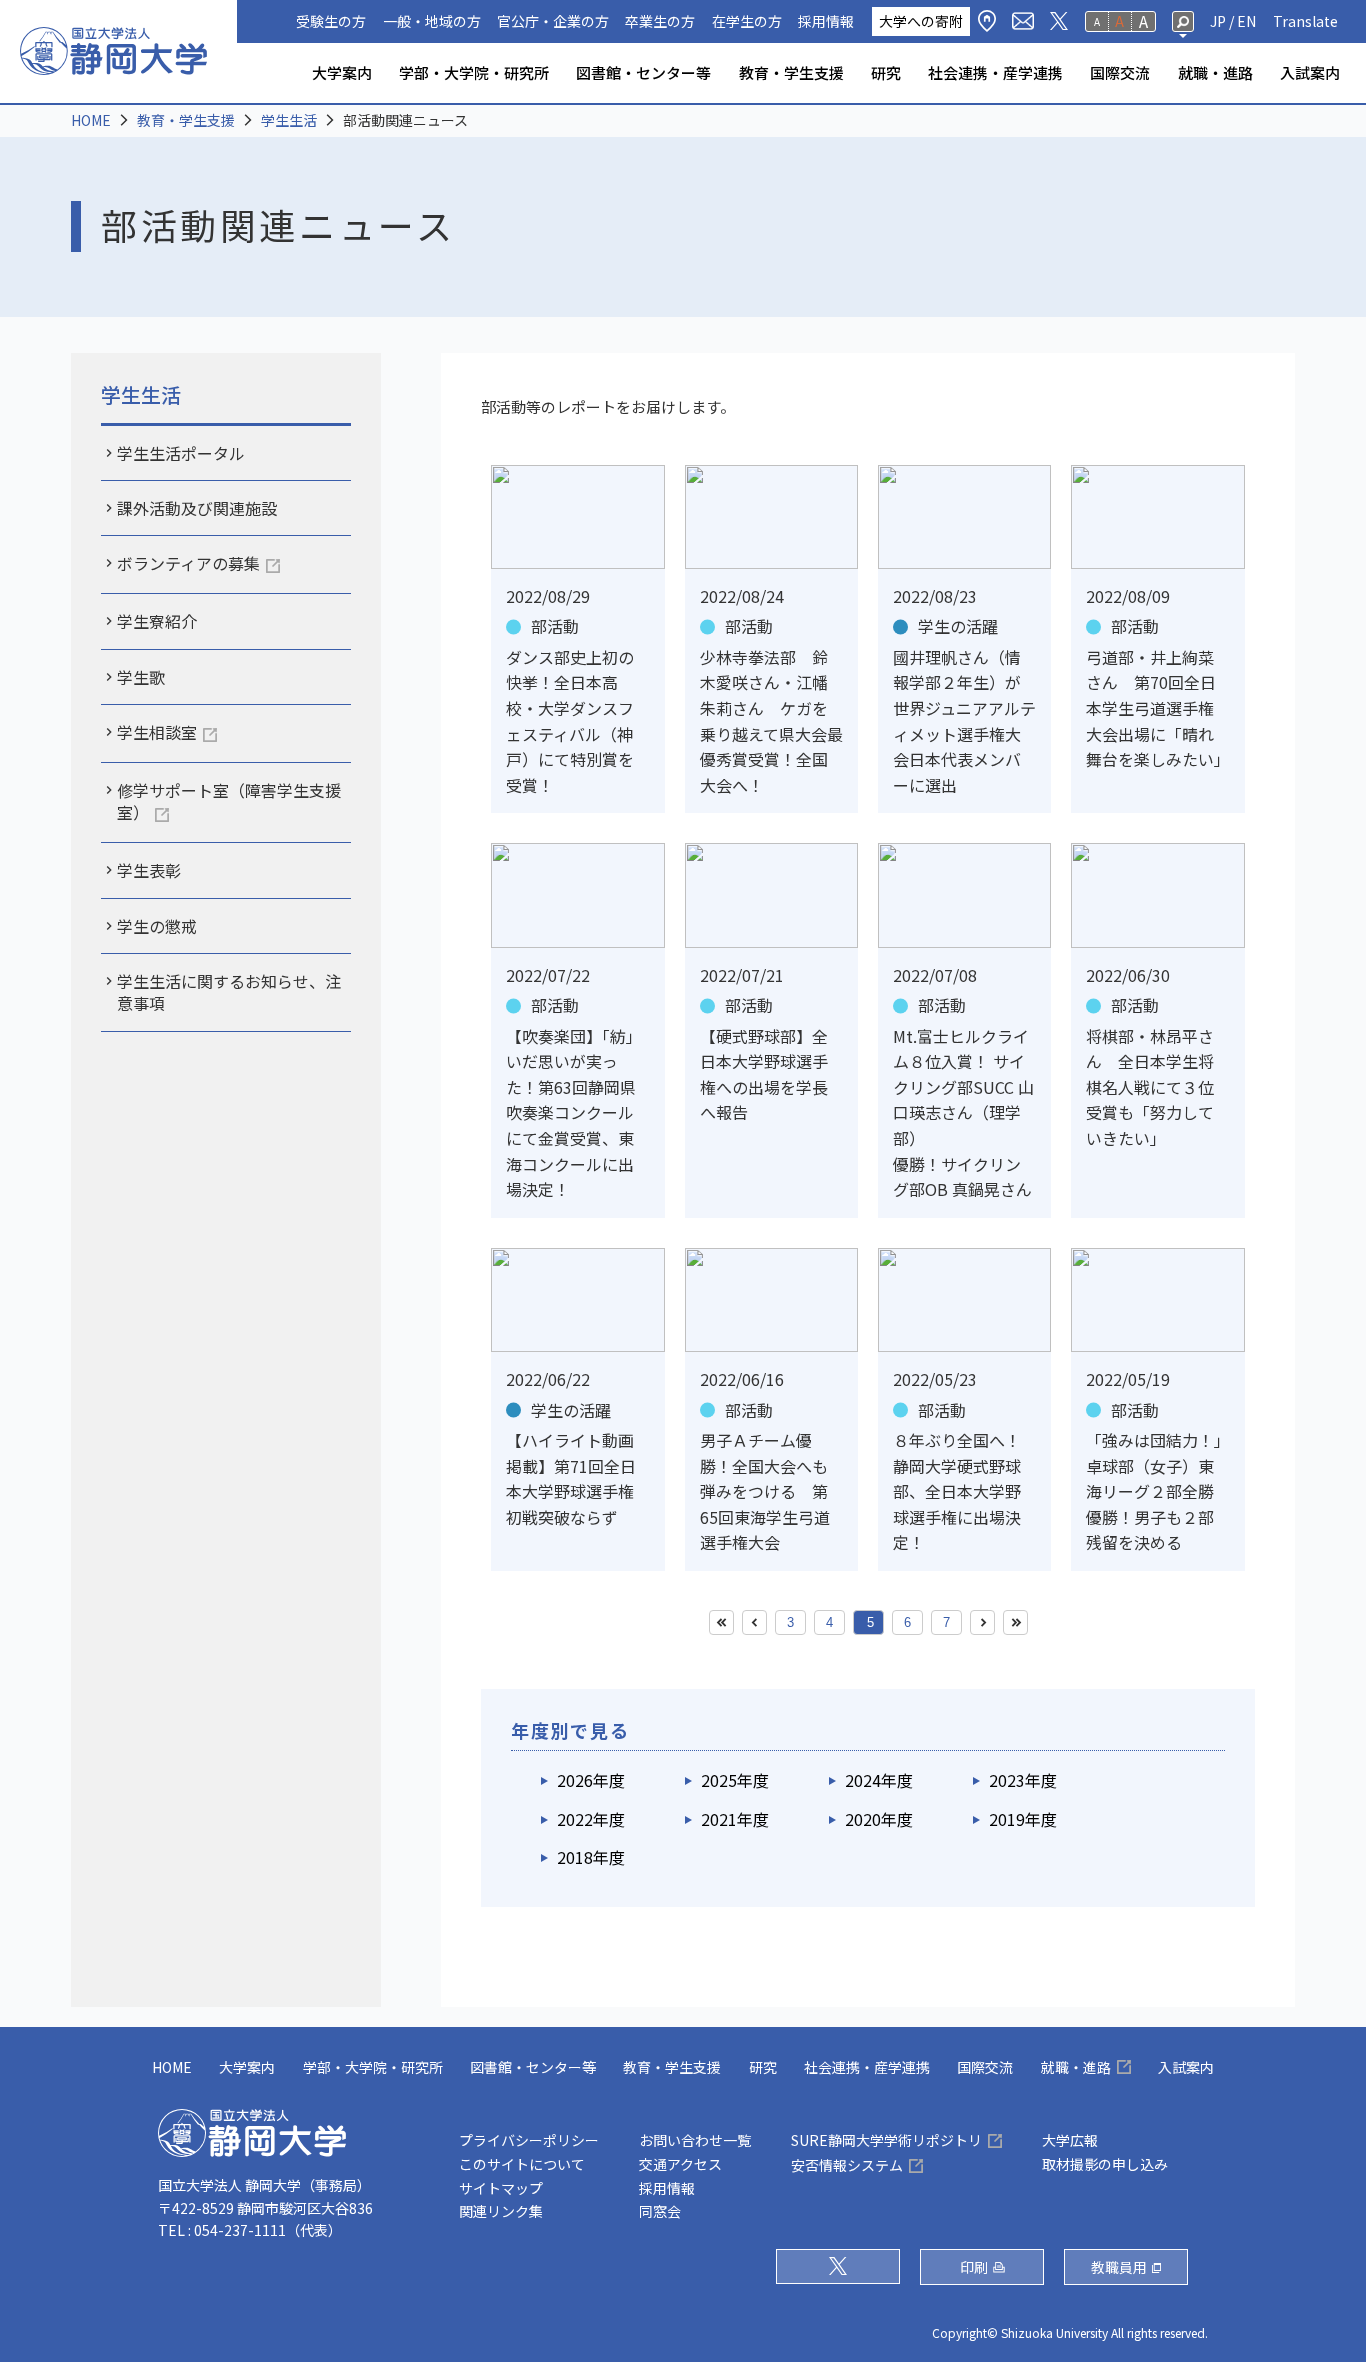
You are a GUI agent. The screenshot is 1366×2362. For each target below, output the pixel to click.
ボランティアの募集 (188, 563)
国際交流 (1120, 72)
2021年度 (735, 1819)
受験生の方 (331, 21)
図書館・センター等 (643, 72)
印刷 (974, 2267)
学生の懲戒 (157, 926)
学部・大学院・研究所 (474, 72)
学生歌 (141, 677)
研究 (886, 72)
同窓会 (660, 2211)
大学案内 (342, 72)
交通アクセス (680, 2164)
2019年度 (1023, 1819)
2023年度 (1023, 1780)
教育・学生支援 (791, 72)
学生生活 (289, 120)
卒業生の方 (660, 21)
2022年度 (591, 1819)
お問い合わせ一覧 (695, 2140)
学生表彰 (149, 870)
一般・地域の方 (432, 21)
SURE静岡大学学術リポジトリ (886, 2140)
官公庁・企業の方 (553, 21)
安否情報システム (847, 2165)
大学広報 (1070, 2140)
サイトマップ (501, 2188)
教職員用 (1119, 2267)
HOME (91, 120)
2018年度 (591, 1857)
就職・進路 (1215, 72)
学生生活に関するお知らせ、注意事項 (229, 992)
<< (721, 1622)
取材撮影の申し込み (1105, 2164)
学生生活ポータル (181, 453)
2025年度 (735, 1780)
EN (1246, 21)
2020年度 (879, 1819)
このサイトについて (522, 2164)
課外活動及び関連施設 (197, 508)
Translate (1305, 21)
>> (1015, 1622)
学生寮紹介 (157, 621)
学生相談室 (157, 732)
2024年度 (879, 1780)
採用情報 (826, 21)
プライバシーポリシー (529, 2140)
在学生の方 (747, 21)
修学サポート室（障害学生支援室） (229, 801)
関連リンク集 (501, 2211)
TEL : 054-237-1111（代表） (250, 2230)
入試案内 (1310, 72)
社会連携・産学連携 (995, 72)
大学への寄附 (921, 21)
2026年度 (591, 1780)
